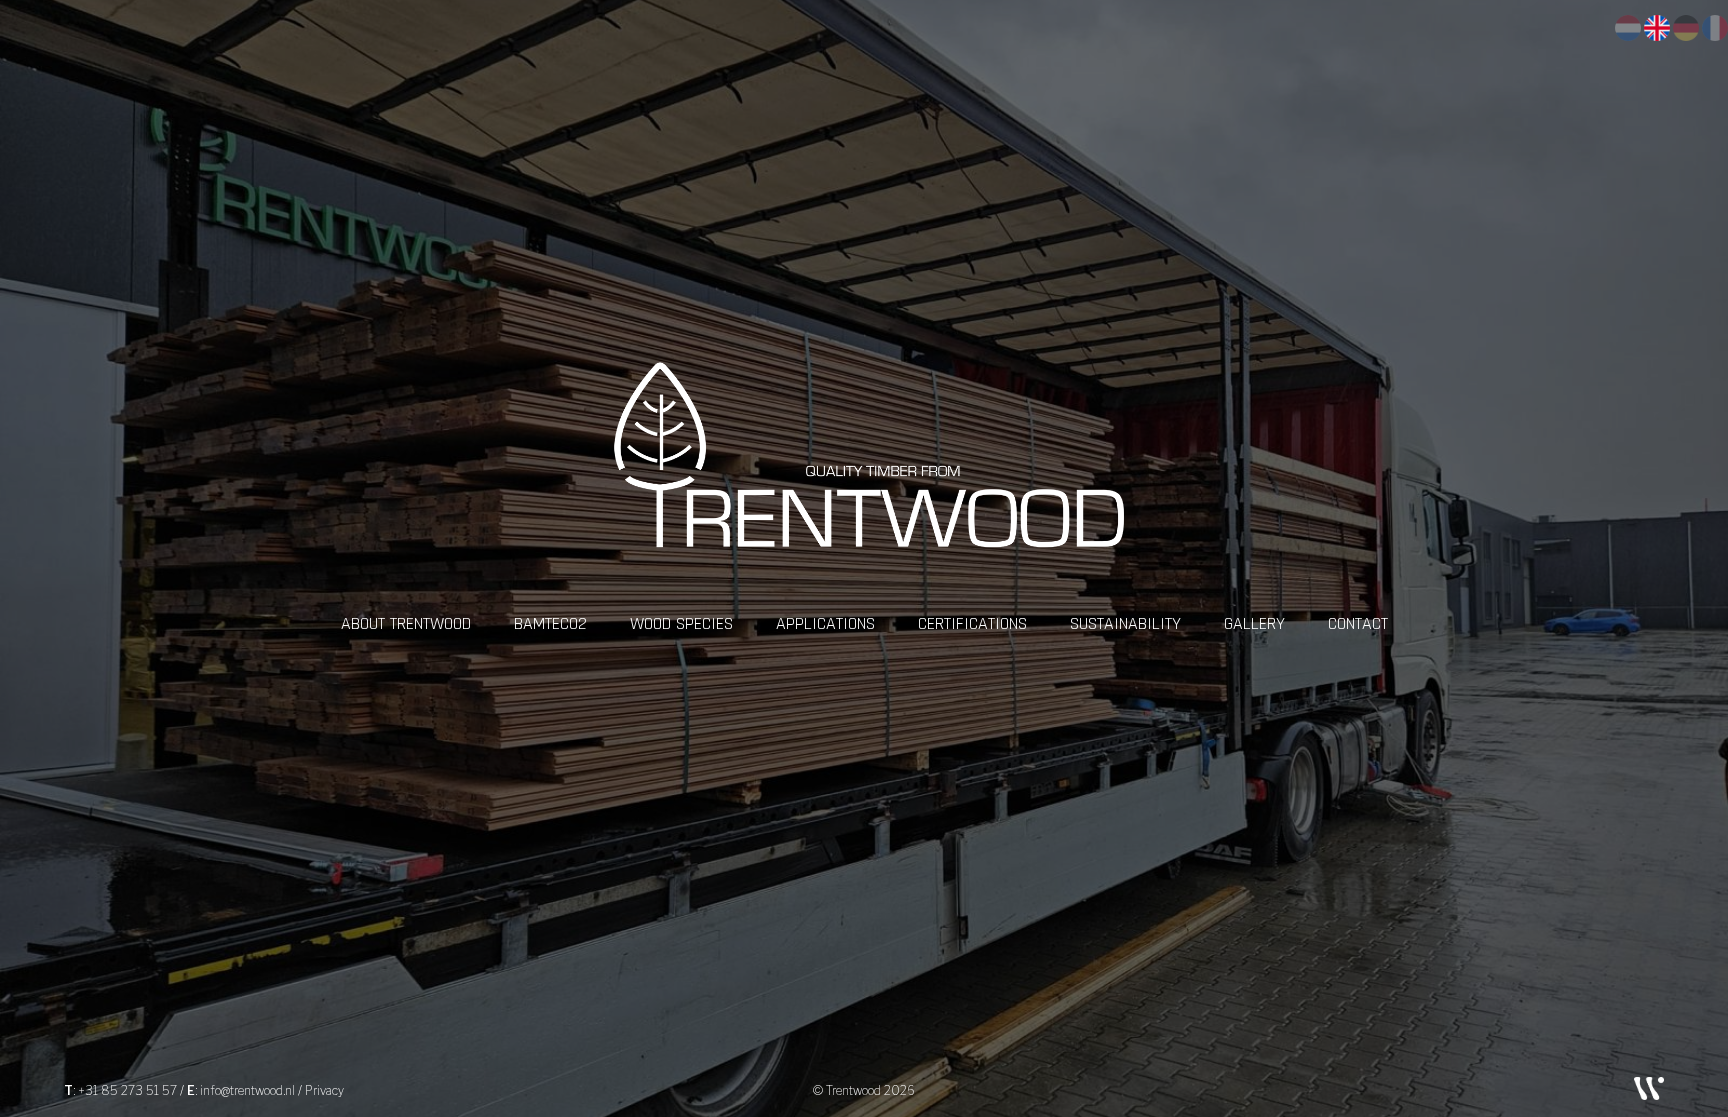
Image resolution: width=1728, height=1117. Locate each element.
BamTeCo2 (550, 623)
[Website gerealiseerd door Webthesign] (1649, 1087)
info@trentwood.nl (247, 1090)
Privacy (324, 1090)
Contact (1358, 623)
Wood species (681, 623)
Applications (825, 623)
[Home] (864, 478)
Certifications (972, 623)
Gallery (1254, 623)
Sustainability (1125, 623)
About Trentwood (406, 623)
